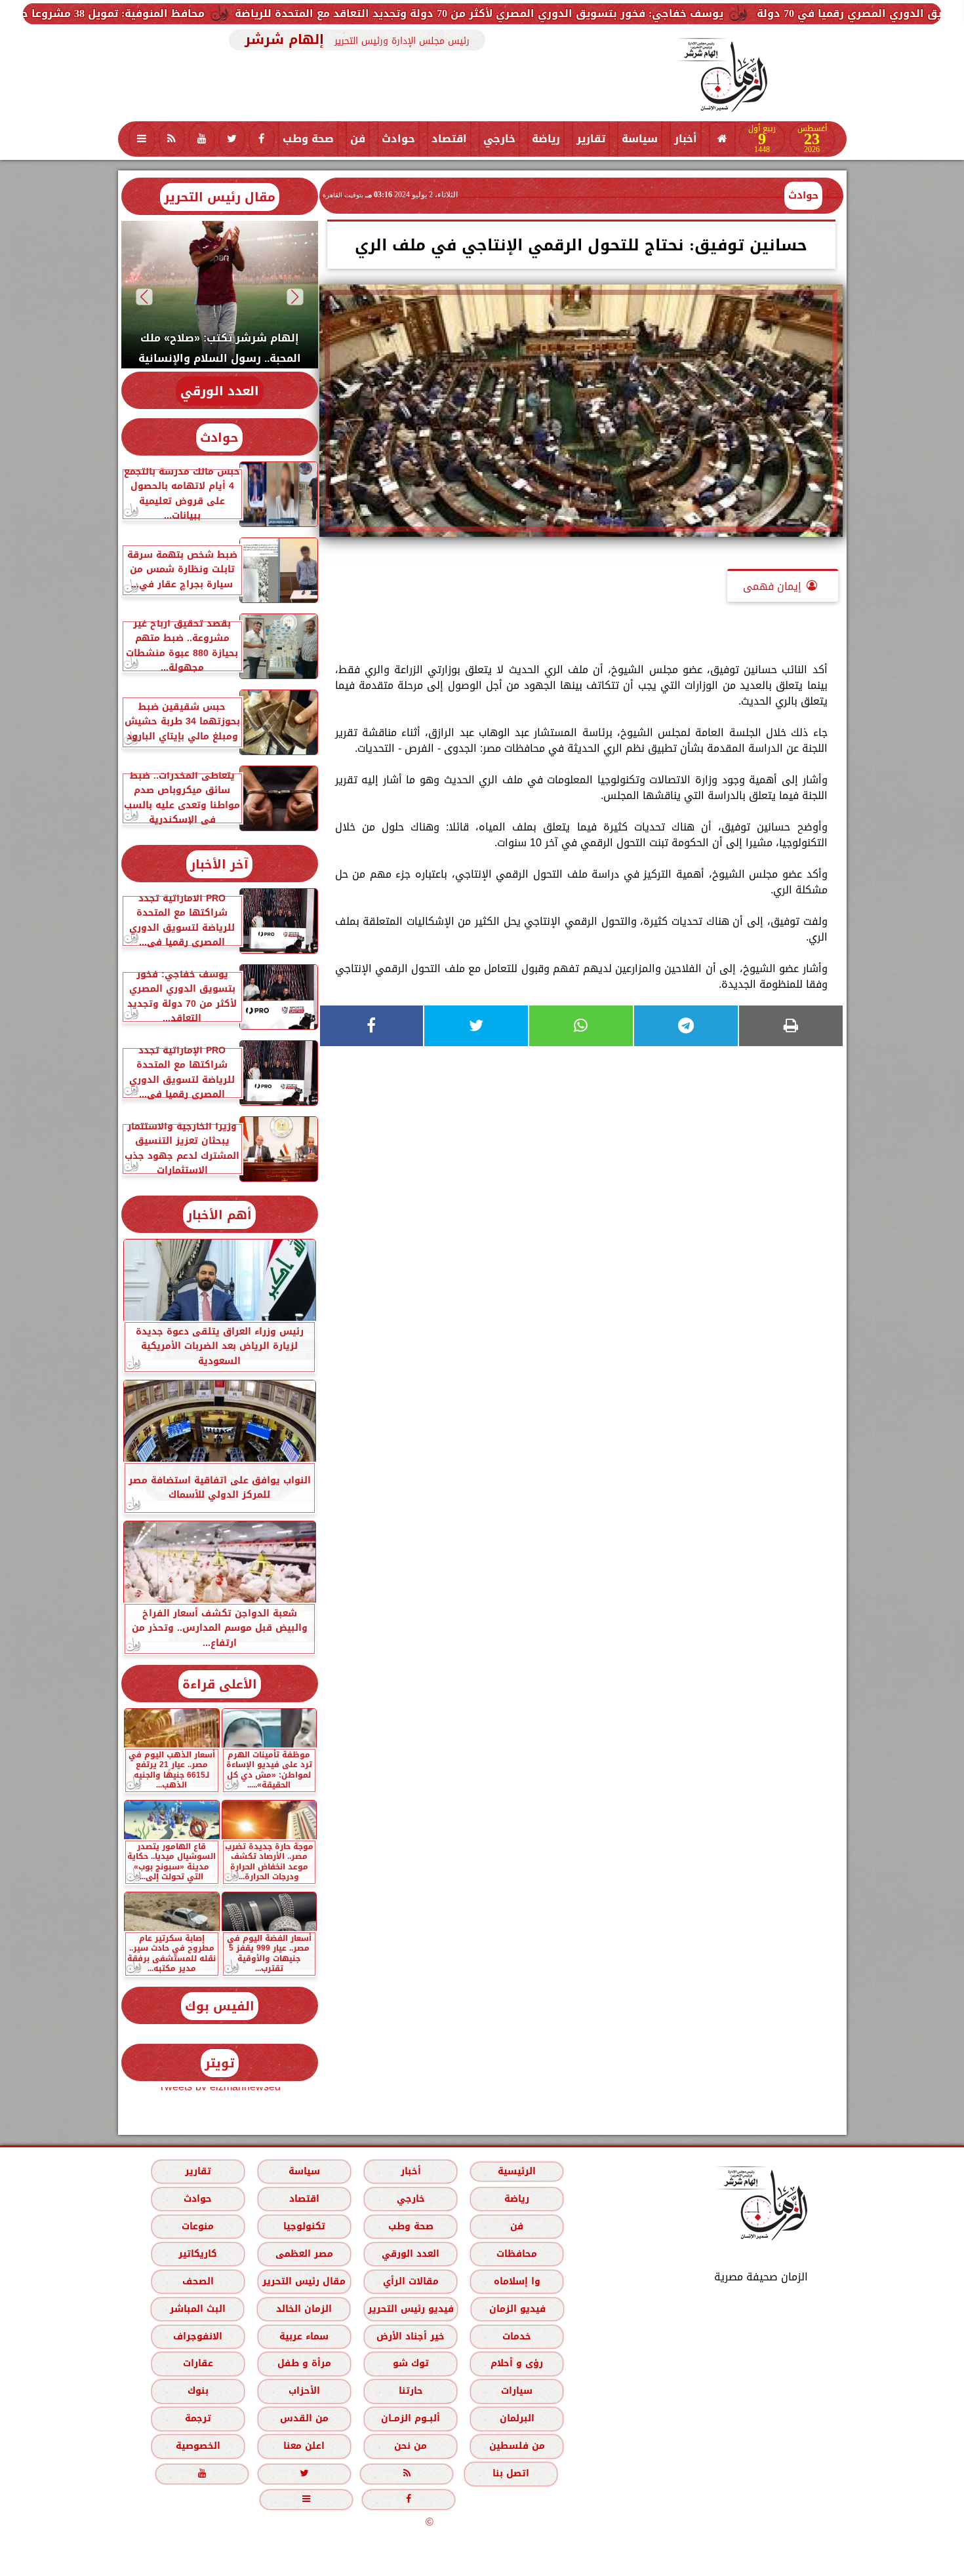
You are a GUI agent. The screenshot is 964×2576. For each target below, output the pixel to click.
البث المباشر (197, 2309)
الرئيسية (517, 2171)
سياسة (640, 139)
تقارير (591, 139)
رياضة (546, 139)
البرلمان (516, 2418)
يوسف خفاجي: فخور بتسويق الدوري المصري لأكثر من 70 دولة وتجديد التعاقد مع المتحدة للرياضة (633, 13)
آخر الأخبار (219, 864)
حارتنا (410, 2391)
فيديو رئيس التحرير (410, 2309)
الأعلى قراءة (220, 1684)
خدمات (517, 2336)
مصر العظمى (304, 2254)
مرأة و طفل (304, 2363)
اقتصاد (449, 139)
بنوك (197, 2391)
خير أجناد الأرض (411, 2336)
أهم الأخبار (219, 1215)
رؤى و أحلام (517, 2363)
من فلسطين (516, 2446)
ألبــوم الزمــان (411, 2418)
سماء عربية (304, 2336)
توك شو (410, 2363)
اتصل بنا (511, 2473)
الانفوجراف (198, 2336)
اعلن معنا (304, 2446)
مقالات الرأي (410, 2281)
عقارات (197, 2363)
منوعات (198, 2226)
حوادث (398, 139)
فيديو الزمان (517, 2309)
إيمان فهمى (772, 586)
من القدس (304, 2418)
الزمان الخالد (303, 2309)
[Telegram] (686, 1026)
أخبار (686, 139)
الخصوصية (197, 2446)
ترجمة (197, 2418)
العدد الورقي (220, 391)
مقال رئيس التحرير (220, 197)
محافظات (517, 2254)
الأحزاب (304, 2391)
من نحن (411, 2446)
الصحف (197, 2281)
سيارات (517, 2391)
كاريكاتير (198, 2254)
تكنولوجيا (304, 2226)
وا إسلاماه (516, 2281)
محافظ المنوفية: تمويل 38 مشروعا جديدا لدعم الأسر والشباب (204, 13)
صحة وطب (308, 139)
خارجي (499, 139)
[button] (295, 297)
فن (358, 139)
